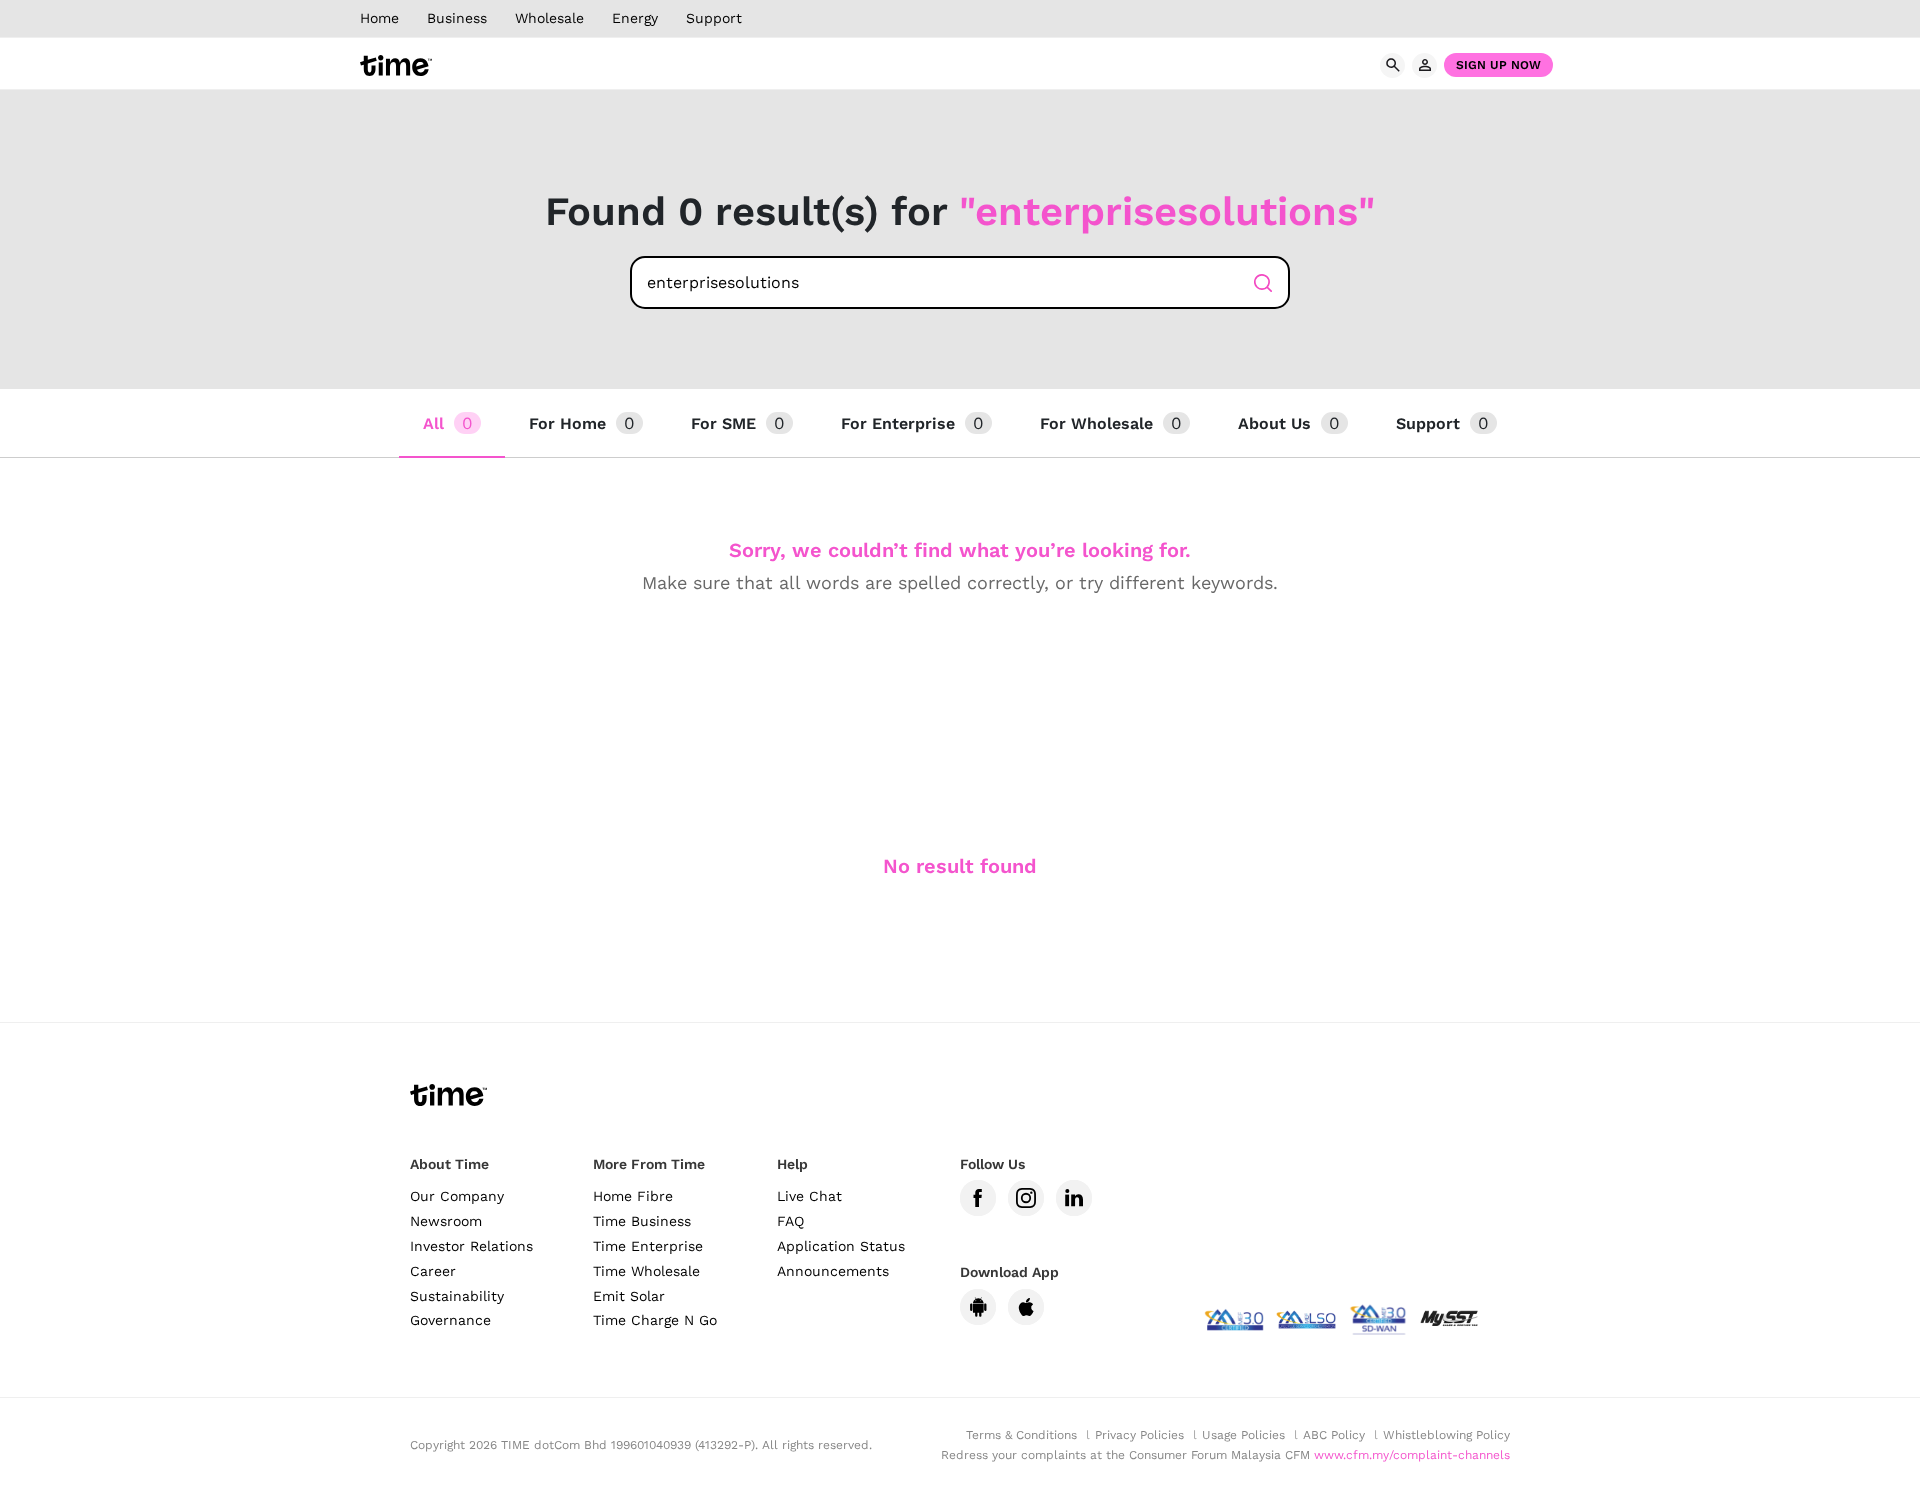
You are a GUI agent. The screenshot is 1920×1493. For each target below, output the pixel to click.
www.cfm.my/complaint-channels (1412, 1455)
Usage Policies (1243, 1435)
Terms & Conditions (1021, 1435)
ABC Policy (1334, 1435)
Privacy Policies (1139, 1435)
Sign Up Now (1498, 65)
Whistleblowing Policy (1446, 1435)
